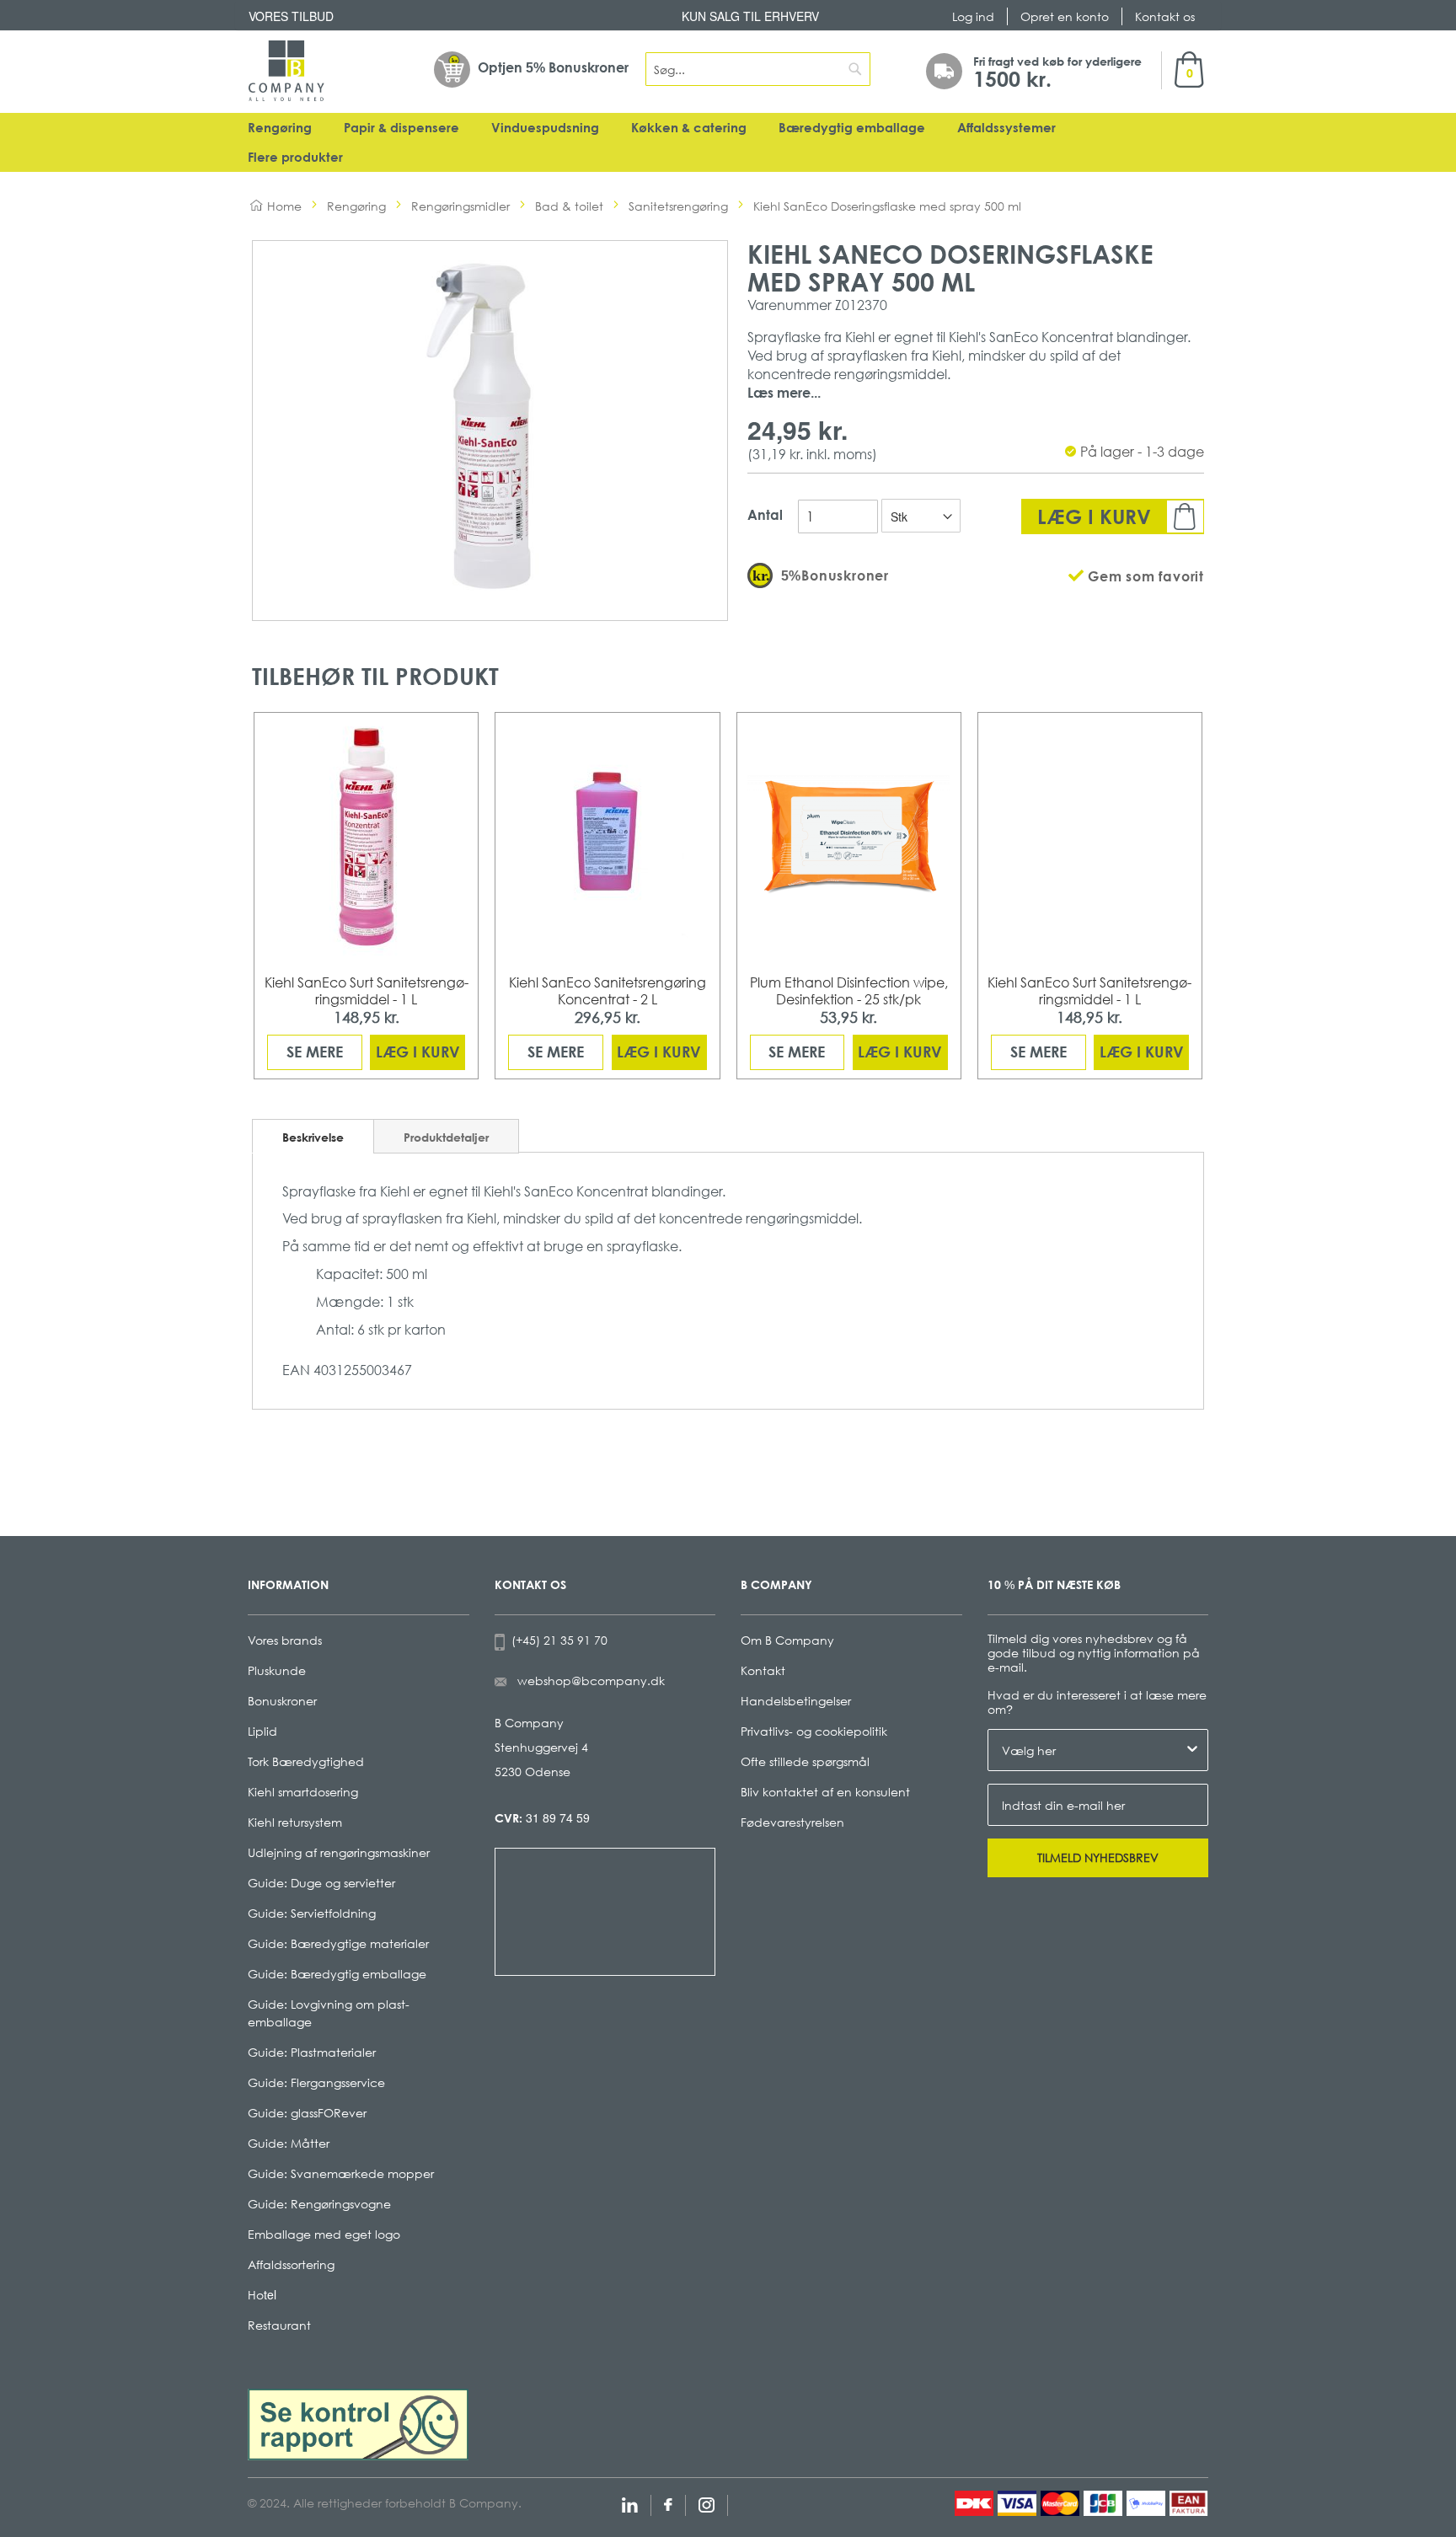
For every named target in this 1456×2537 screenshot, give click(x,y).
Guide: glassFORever (307, 2113)
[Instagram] (707, 2503)
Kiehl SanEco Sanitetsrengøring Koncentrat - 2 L (608, 991)
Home (284, 206)
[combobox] (758, 69)
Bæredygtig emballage (852, 128)
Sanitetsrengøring (678, 206)
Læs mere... (784, 393)
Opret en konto (1065, 16)
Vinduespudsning (545, 128)
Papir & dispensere (401, 128)
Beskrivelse (313, 1137)
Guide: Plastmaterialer (312, 2052)
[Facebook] (668, 2503)
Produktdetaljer (446, 1137)
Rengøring (280, 128)
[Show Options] (1192, 1750)
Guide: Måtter (289, 2143)
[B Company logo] (286, 71)
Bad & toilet (569, 206)
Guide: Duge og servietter (321, 1883)
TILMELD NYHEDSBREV (1098, 1857)
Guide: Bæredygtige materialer (338, 1943)
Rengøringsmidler (460, 206)
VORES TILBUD (291, 16)
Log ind (973, 16)
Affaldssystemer (1006, 128)
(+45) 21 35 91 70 (556, 1640)
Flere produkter (295, 157)
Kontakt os (1165, 16)
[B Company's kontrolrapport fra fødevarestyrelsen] (358, 2423)
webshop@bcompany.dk (591, 1681)
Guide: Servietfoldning (312, 1913)
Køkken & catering (689, 128)
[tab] (313, 1136)
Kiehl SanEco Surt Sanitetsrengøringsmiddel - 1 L (367, 991)
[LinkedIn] (630, 2503)
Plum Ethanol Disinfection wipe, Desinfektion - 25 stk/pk (849, 991)
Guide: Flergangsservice (316, 2082)
